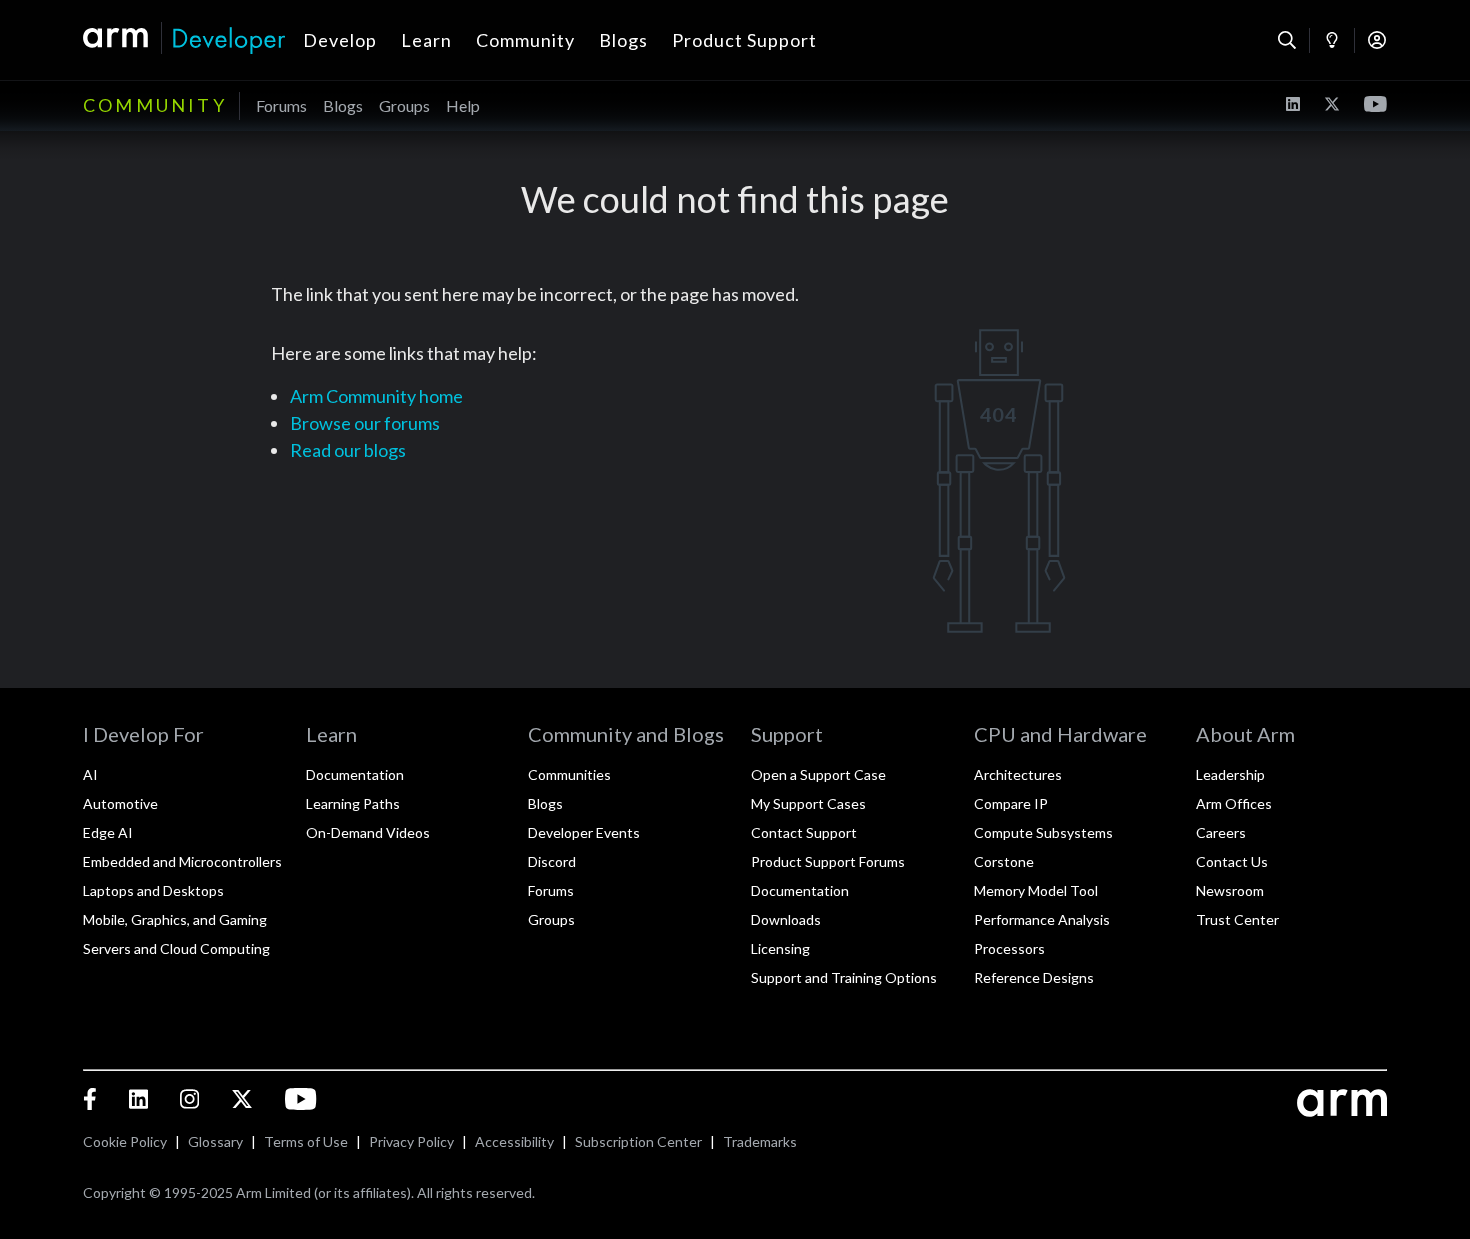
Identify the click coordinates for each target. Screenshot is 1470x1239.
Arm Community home (376, 396)
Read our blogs (348, 450)
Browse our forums (365, 423)
